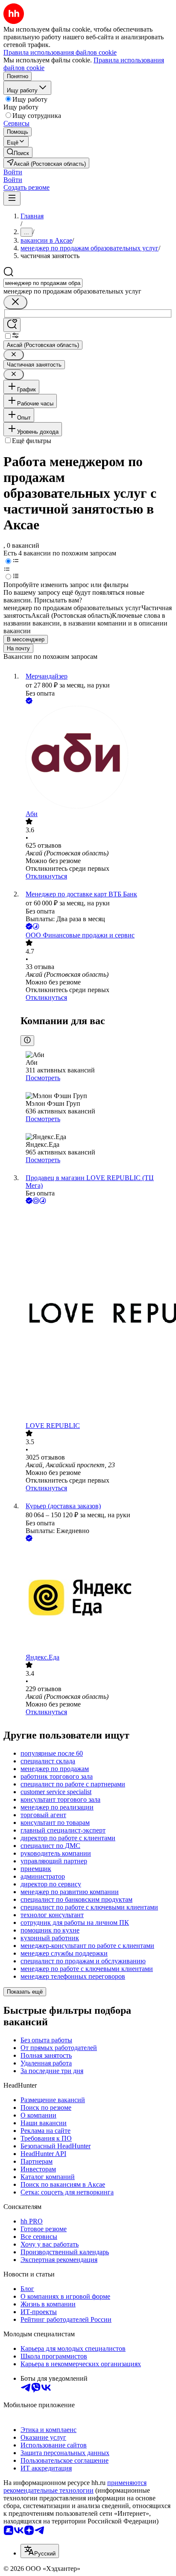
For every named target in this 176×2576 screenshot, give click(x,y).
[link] (18, 152)
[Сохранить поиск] (12, 325)
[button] (13, 172)
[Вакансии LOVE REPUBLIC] (97, 1314)
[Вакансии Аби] (97, 758)
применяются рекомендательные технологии (75, 2486)
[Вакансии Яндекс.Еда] (97, 1598)
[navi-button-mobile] (12, 198)
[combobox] (43, 283)
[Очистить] (15, 302)
